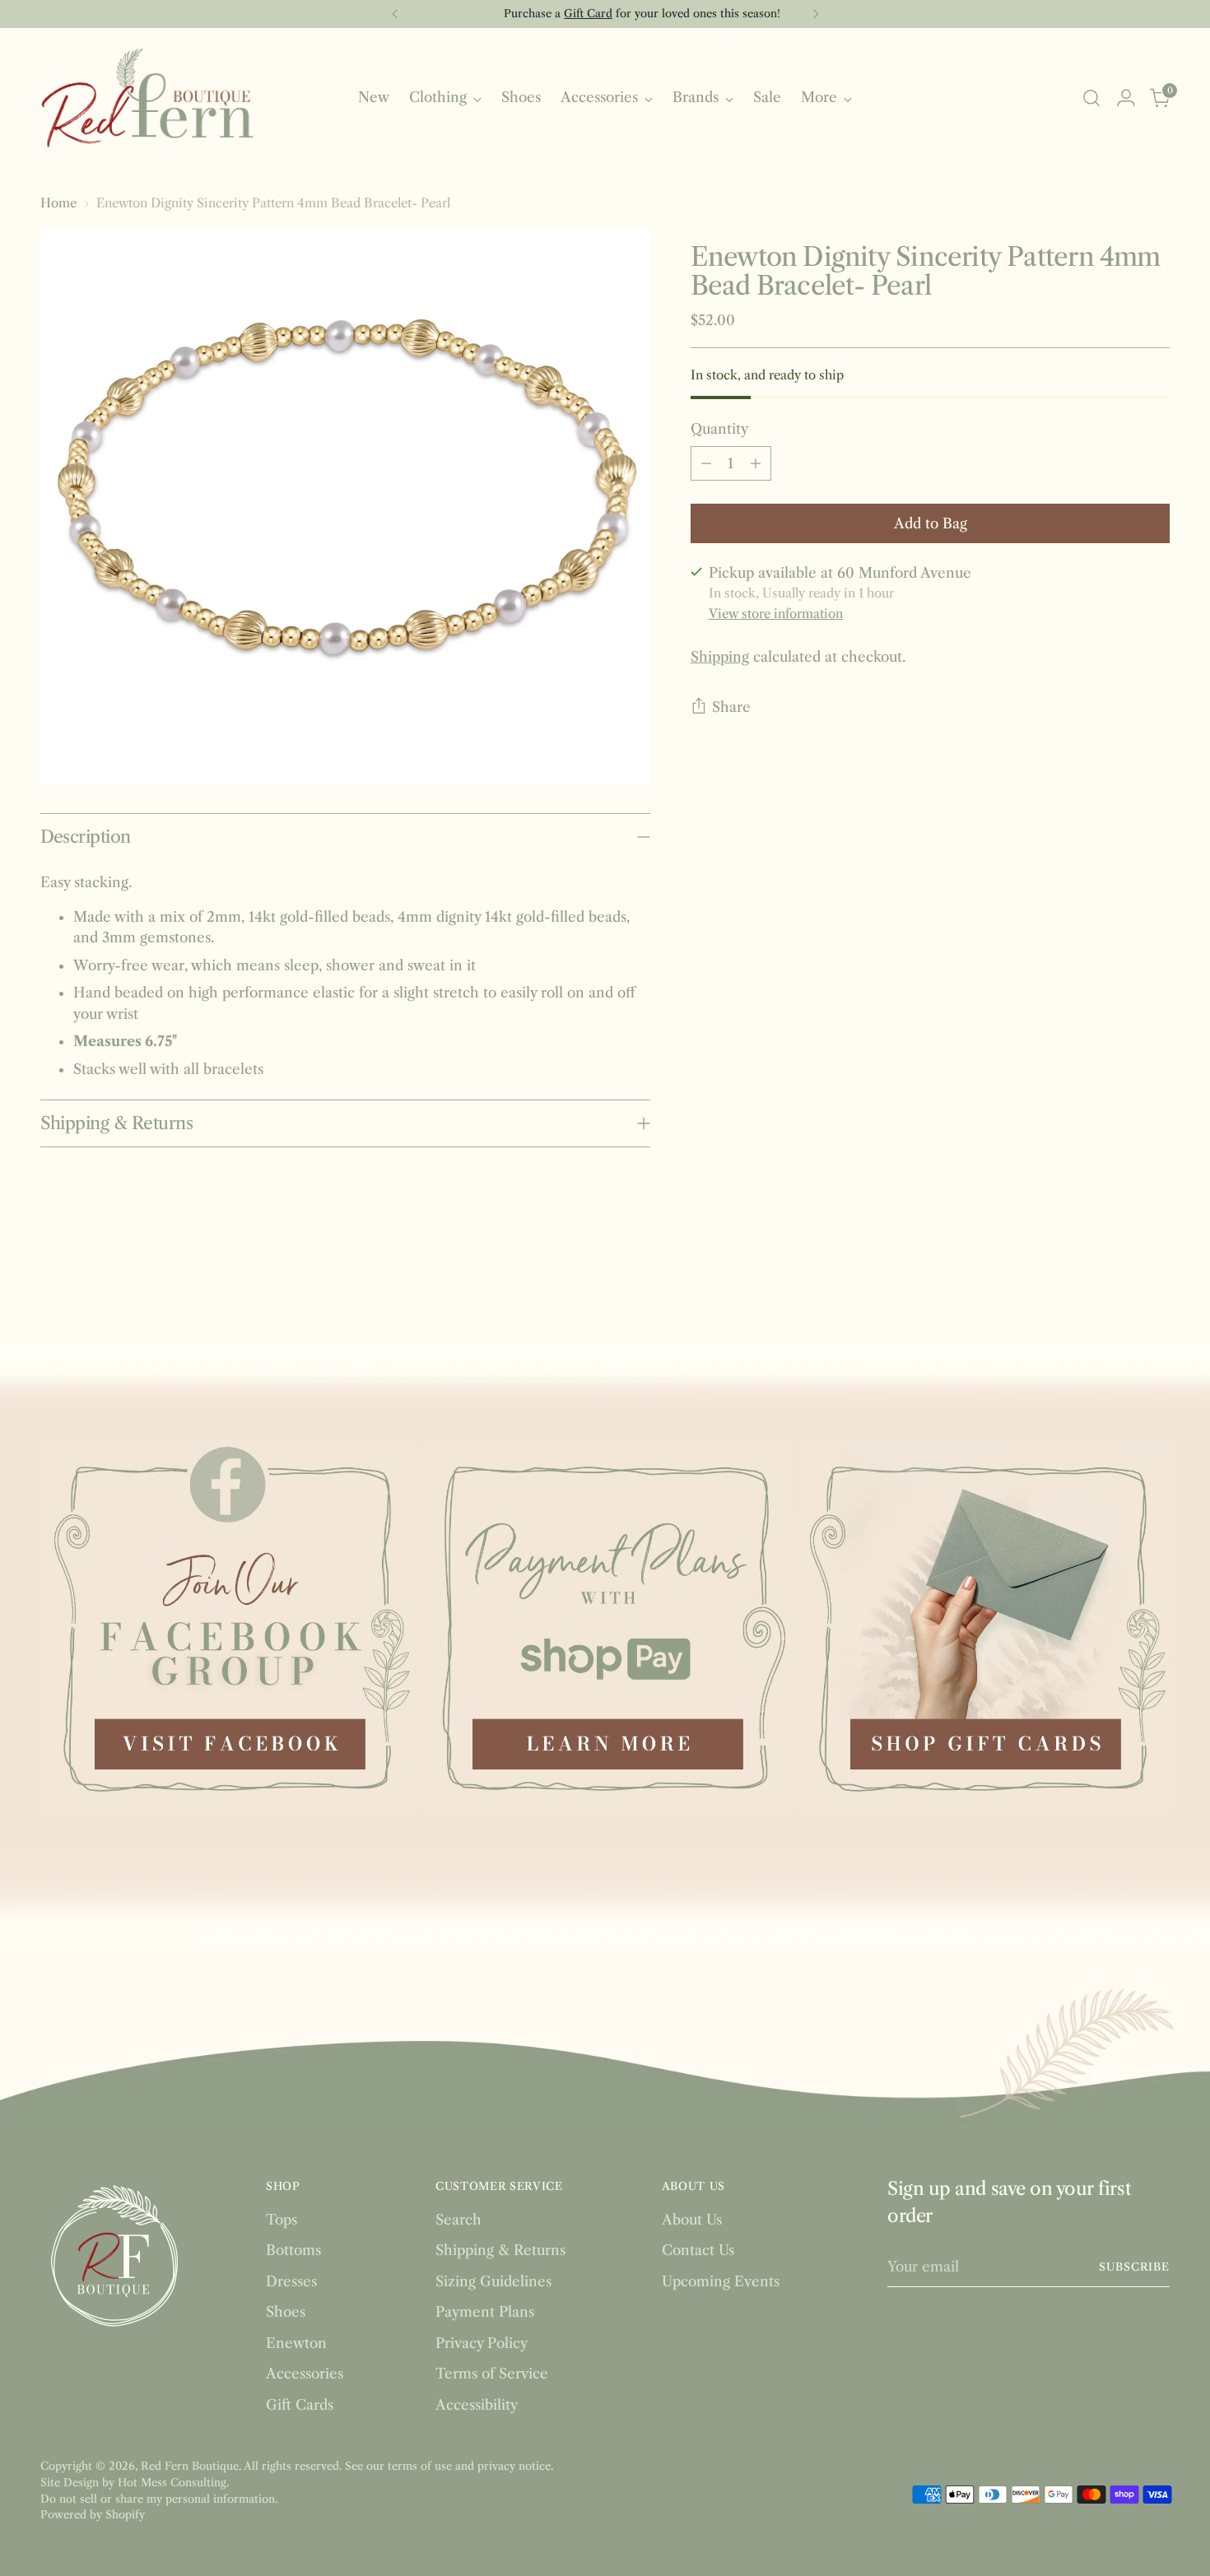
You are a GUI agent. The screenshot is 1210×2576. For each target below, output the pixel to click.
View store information (776, 613)
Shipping (720, 657)
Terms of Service (492, 2374)
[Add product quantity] (756, 463)
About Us (692, 2220)
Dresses (291, 2281)
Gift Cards (300, 2405)
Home (58, 203)
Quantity (719, 429)
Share (731, 707)
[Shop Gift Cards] (983, 1627)
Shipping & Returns (500, 2250)
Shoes (286, 2312)
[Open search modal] (1091, 98)
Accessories (305, 2374)
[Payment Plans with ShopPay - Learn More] (605, 1627)
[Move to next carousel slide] (1156, 1290)
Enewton (296, 2343)
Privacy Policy (482, 2343)
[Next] (816, 14)
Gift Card (551, 13)
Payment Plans (485, 2312)
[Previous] (395, 14)
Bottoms (293, 2250)
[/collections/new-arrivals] (605, 1379)
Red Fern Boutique (190, 2466)
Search (458, 2220)
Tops (282, 2220)
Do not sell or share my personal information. (159, 2499)
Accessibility (477, 2405)
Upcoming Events (721, 2281)
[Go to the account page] (1126, 98)
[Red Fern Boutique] (147, 98)
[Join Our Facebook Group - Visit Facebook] (228, 1627)
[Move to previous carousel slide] (1119, 1290)
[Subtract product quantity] (706, 463)
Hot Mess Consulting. (173, 2482)
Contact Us (698, 2250)
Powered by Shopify (93, 2514)
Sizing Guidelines (493, 2281)
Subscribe (1135, 2267)
